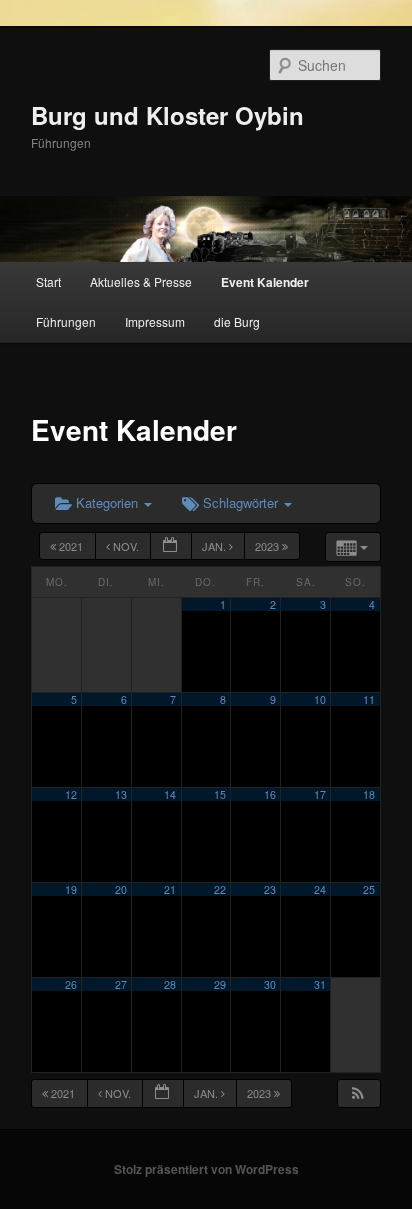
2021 (71, 546)
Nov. (126, 546)
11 (369, 699)
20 (121, 889)
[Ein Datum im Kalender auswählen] (171, 546)
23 (270, 889)
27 (121, 984)
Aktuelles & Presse (141, 281)
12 (71, 794)
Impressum (155, 321)
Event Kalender (265, 282)
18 (369, 794)
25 (369, 889)
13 (121, 794)
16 (270, 794)
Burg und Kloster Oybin (167, 115)
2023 (268, 546)
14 (170, 794)
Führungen (66, 321)
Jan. (215, 546)
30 (270, 984)
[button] (358, 1093)
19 (71, 889)
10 (320, 699)
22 (220, 889)
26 (71, 984)
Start (48, 281)
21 (170, 889)
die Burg (237, 321)
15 (220, 794)
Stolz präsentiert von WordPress (206, 1169)
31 (320, 984)
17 (320, 794)
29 (220, 984)
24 (320, 889)
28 (170, 984)
